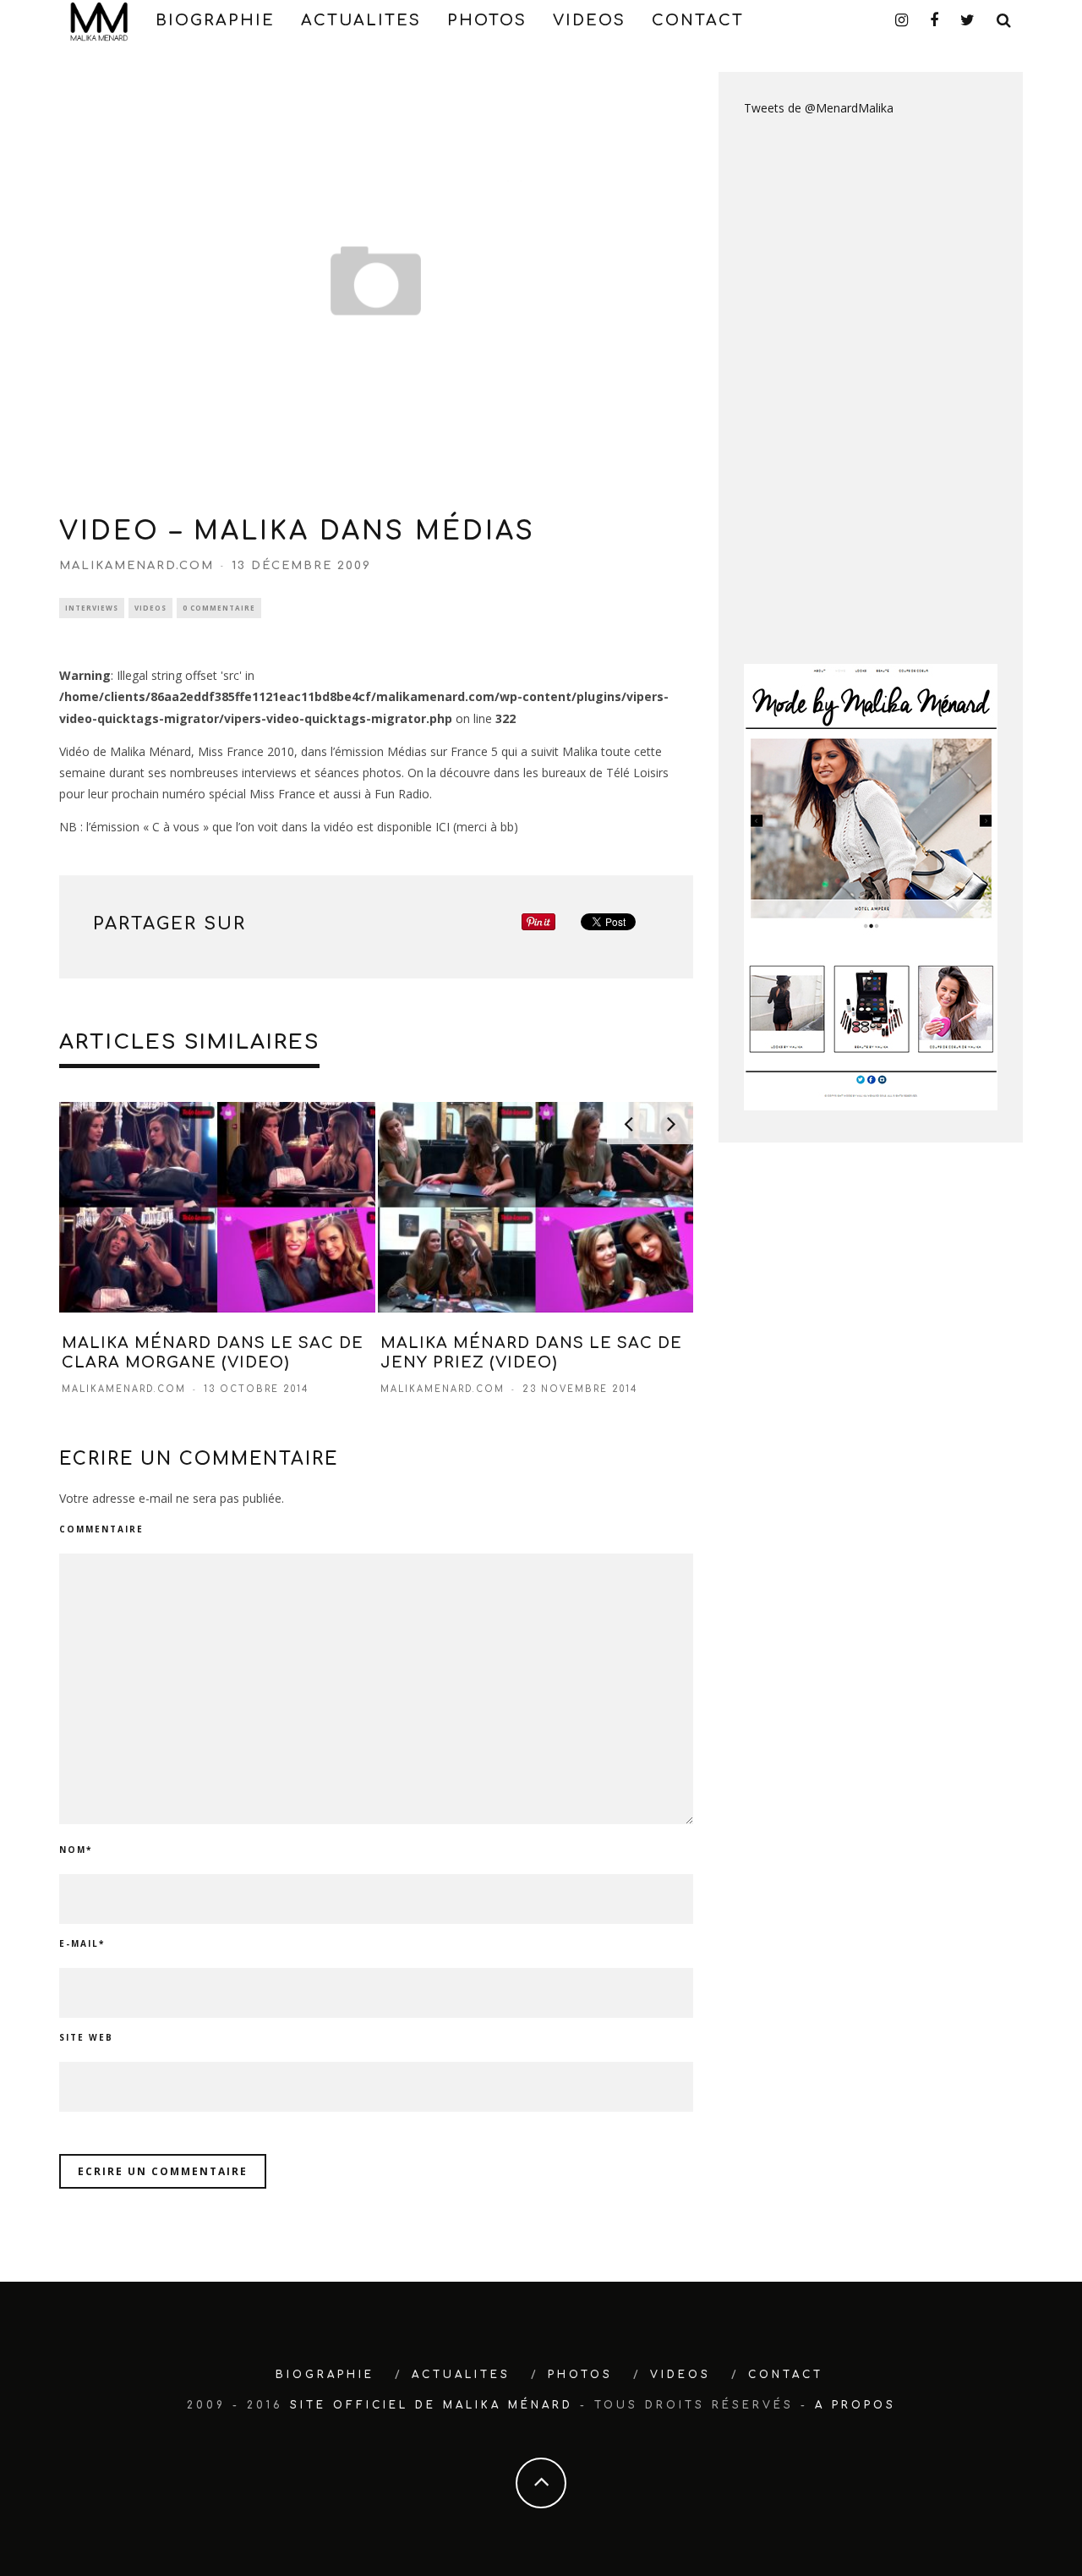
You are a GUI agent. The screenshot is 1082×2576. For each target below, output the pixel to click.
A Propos (855, 2405)
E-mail (82, 1943)
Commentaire (101, 1529)
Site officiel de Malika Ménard (432, 2405)
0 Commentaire (219, 608)
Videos (150, 608)
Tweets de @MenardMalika (819, 108)
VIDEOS (589, 20)
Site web (86, 2037)
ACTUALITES (361, 20)
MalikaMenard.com (137, 566)
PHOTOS (487, 20)
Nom (76, 1850)
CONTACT (698, 20)
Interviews (92, 608)
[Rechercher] (1005, 20)
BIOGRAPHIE (215, 20)
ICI (443, 827)
